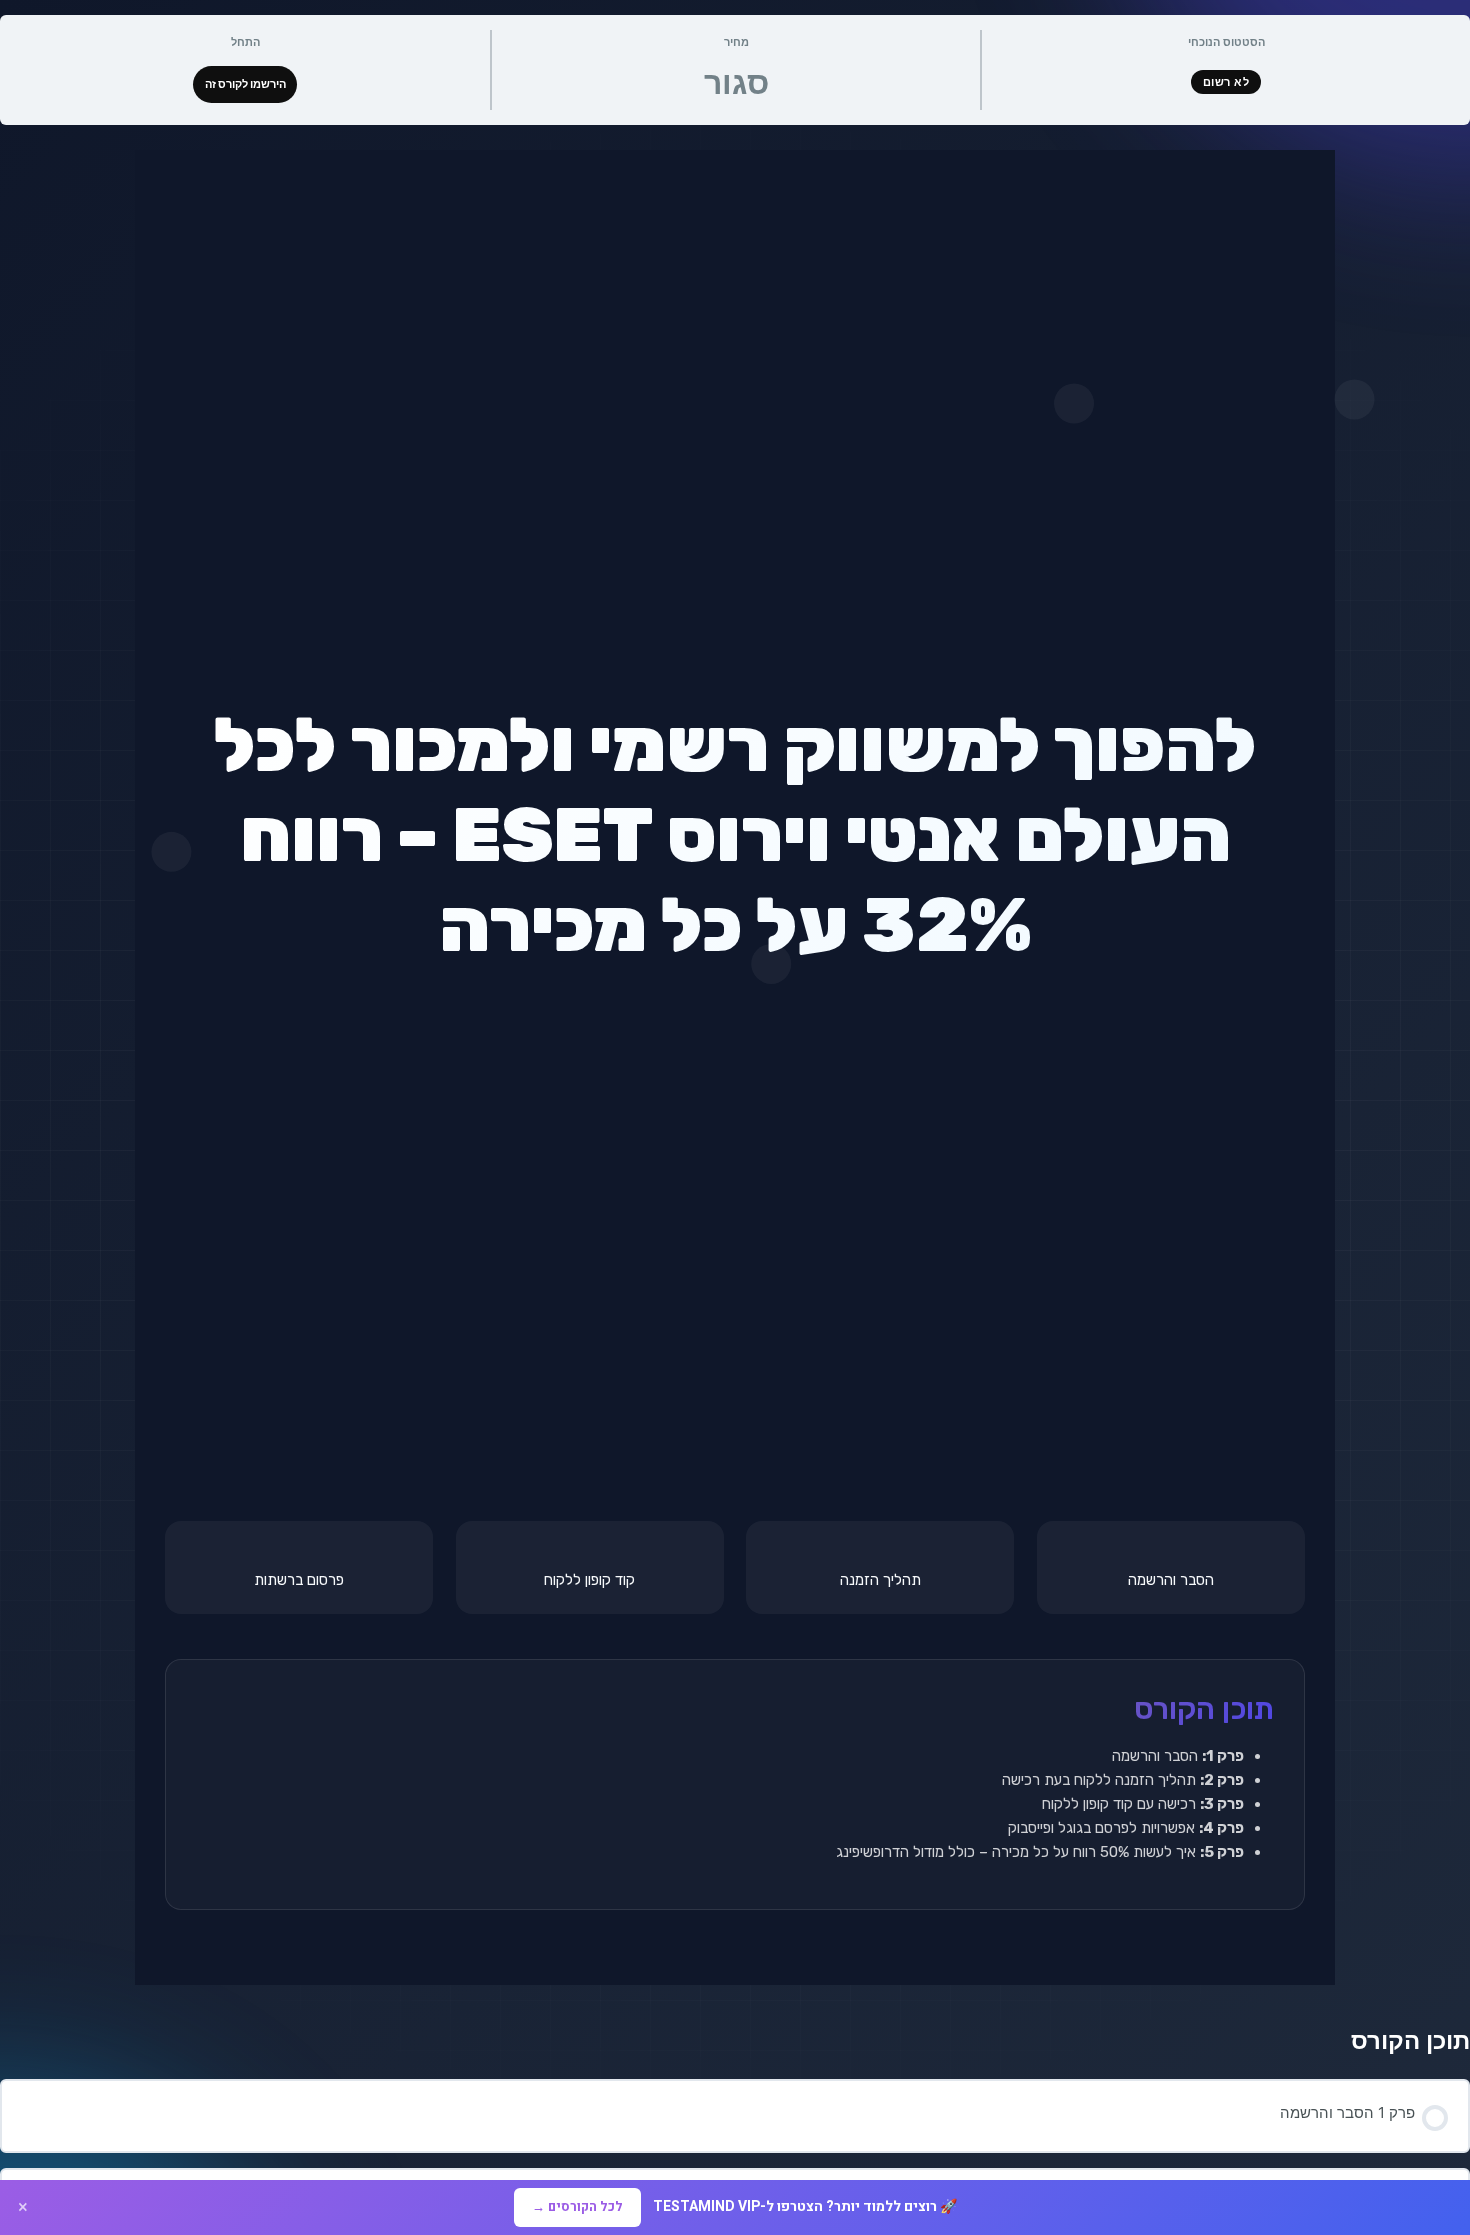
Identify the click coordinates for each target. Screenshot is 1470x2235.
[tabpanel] (735, 1067)
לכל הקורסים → (577, 2206)
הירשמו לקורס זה (245, 84)
